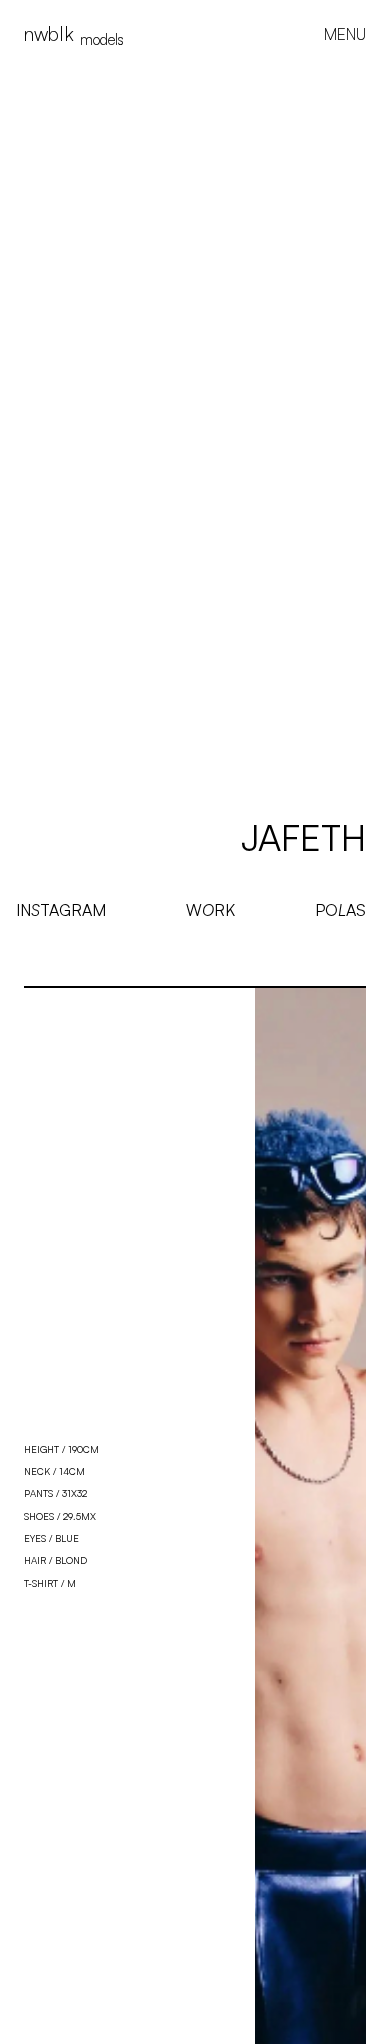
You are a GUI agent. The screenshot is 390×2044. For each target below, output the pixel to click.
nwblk (74, 34)
